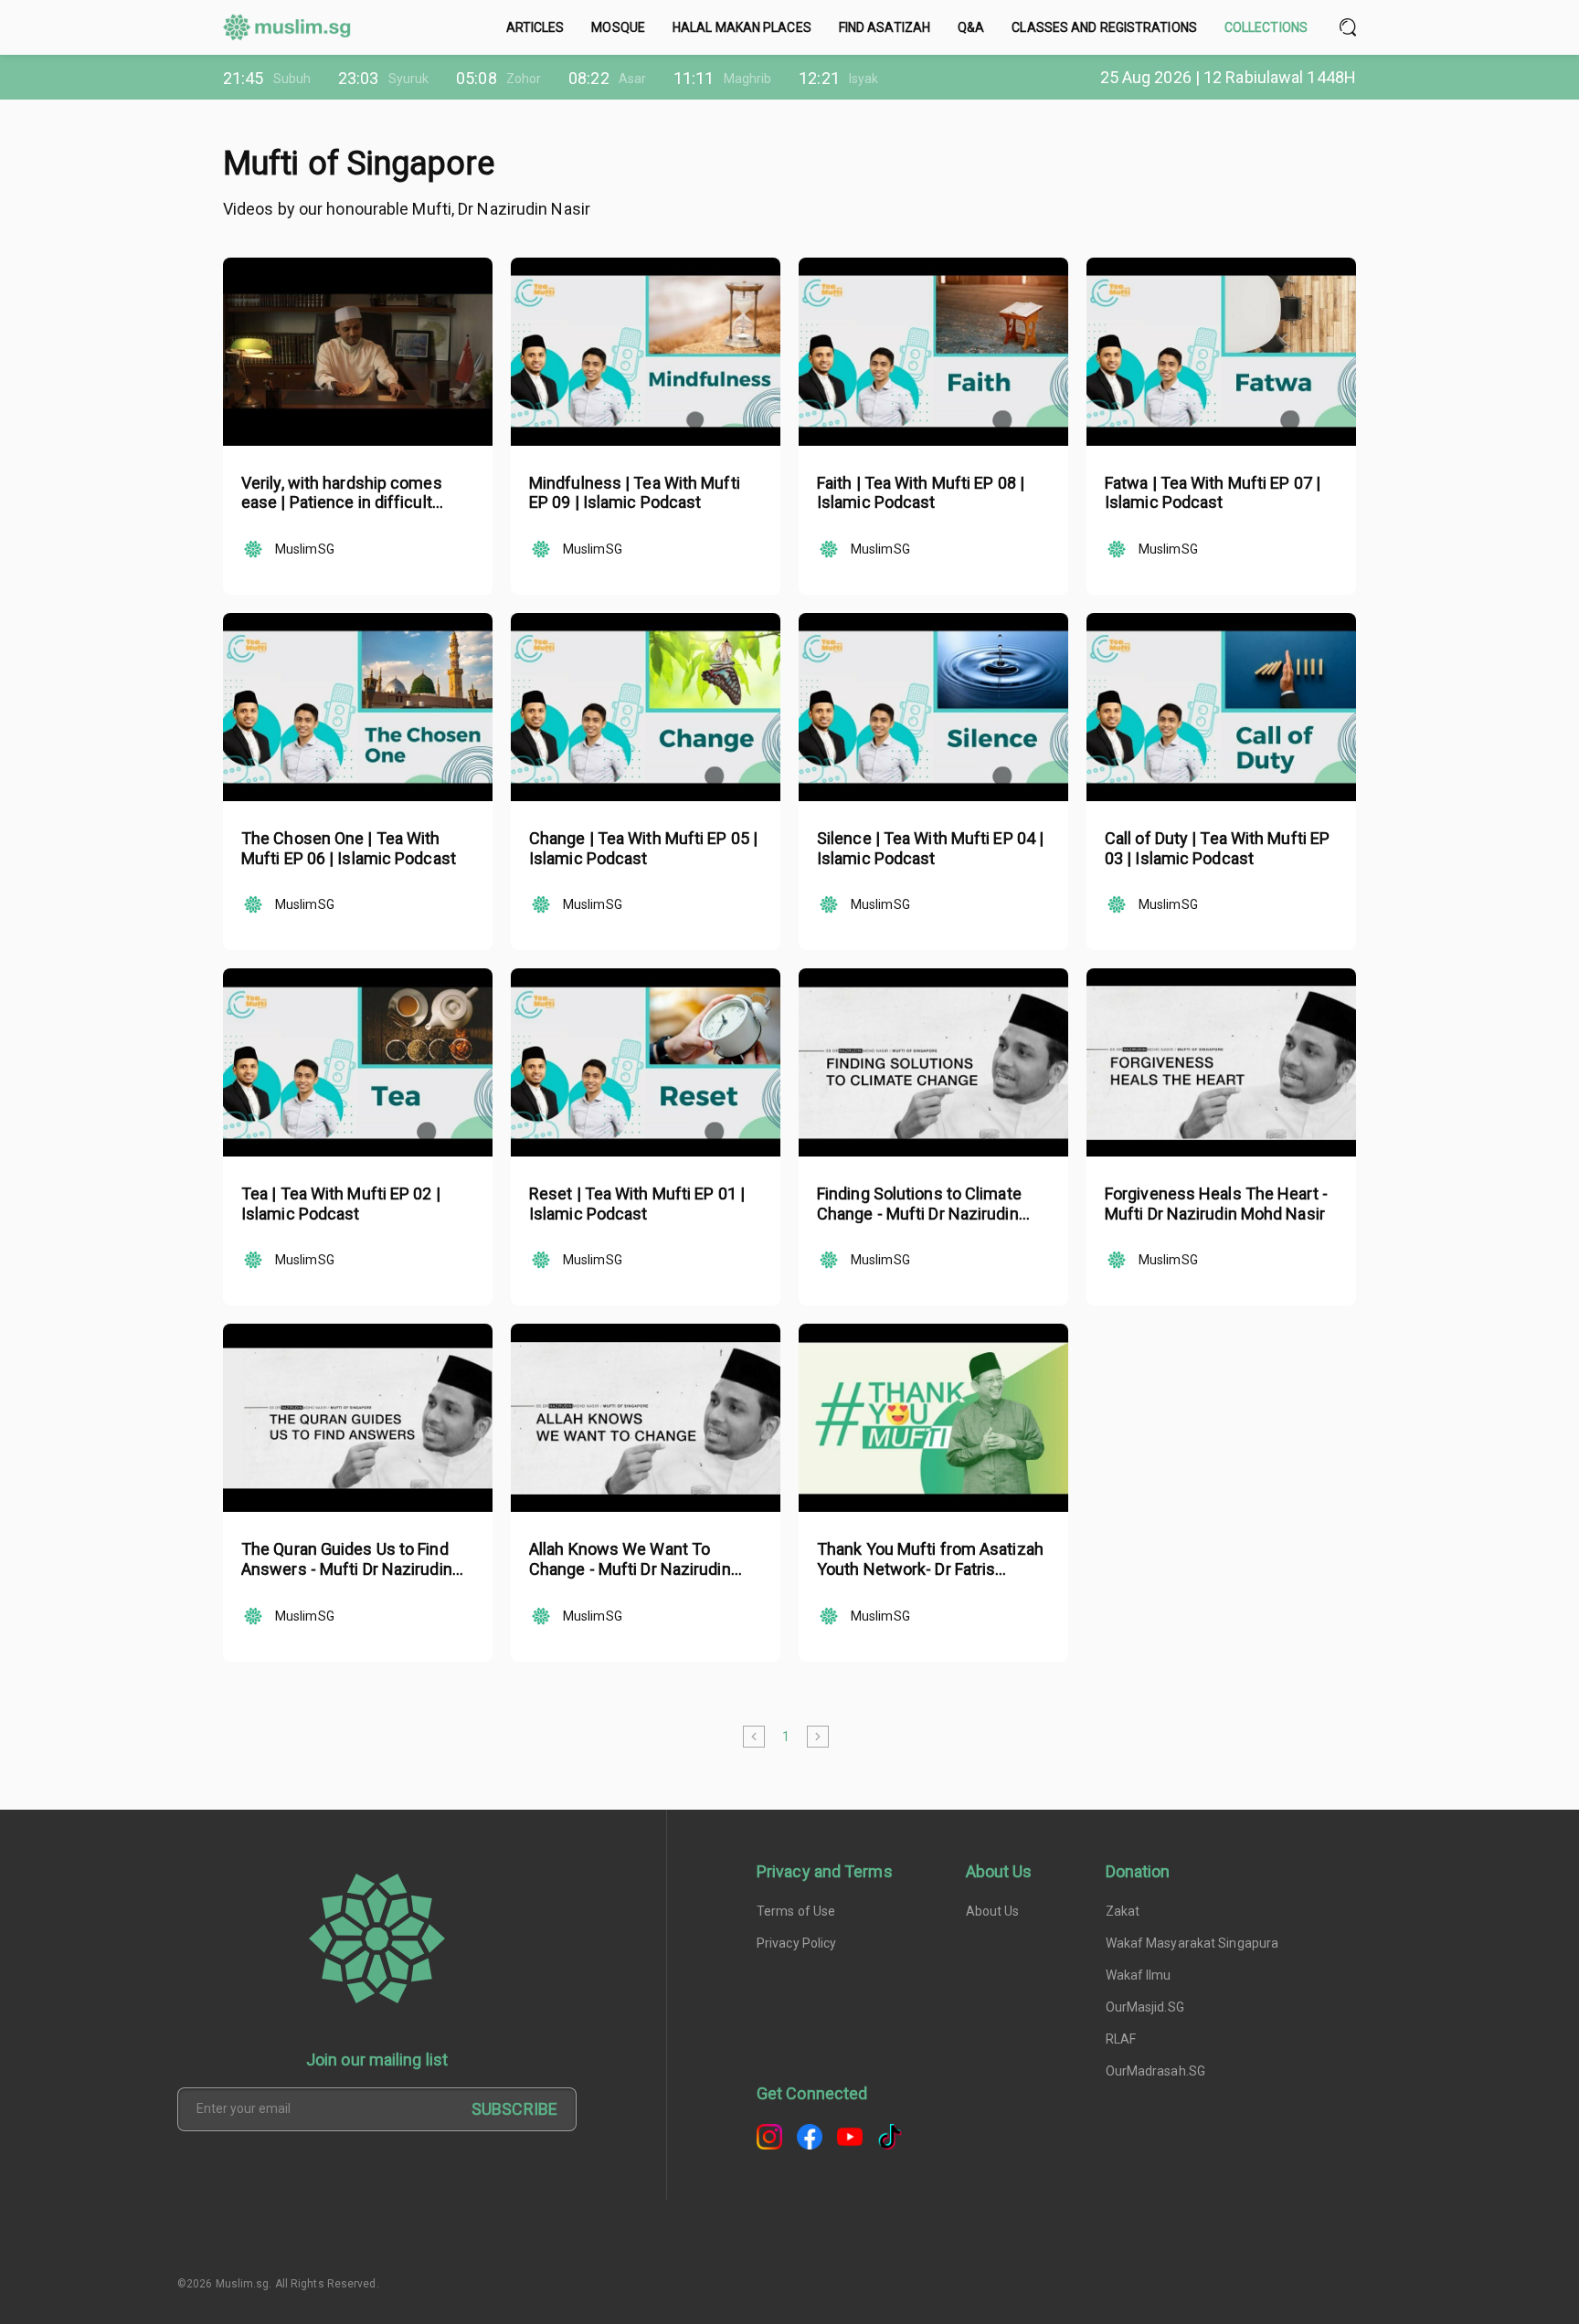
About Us (993, 1911)
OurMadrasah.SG (1155, 2071)
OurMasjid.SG (1145, 2007)
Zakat (1123, 1911)
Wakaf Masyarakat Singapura (1192, 1943)
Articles (535, 27)
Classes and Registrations (1104, 27)
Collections (1266, 27)
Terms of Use (796, 1911)
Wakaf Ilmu (1139, 1975)
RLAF (1121, 2039)
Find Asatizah (885, 27)
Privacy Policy (796, 1943)
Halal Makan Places (742, 27)
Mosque (618, 27)
